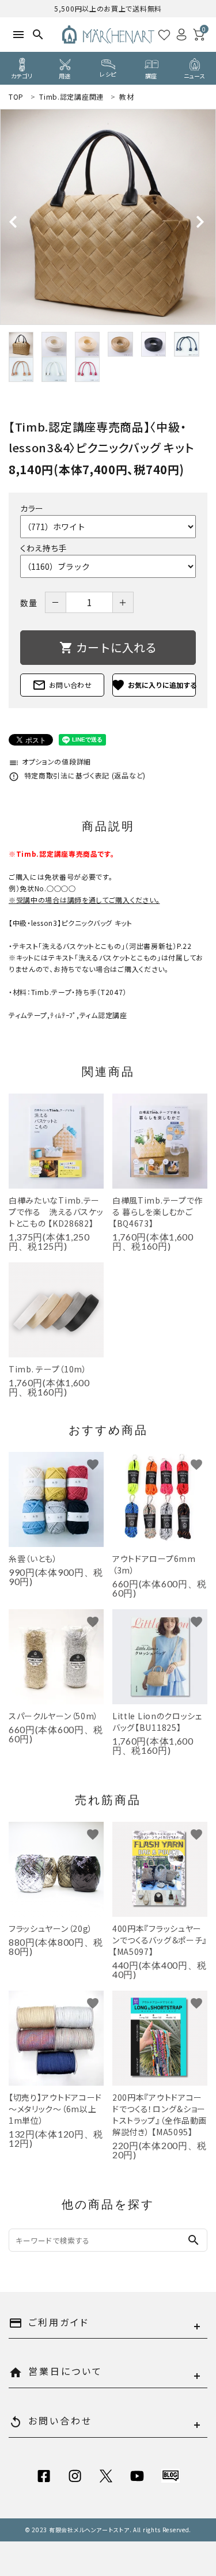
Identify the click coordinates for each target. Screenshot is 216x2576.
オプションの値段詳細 (50, 761)
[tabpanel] (108, 217)
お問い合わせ (62, 685)
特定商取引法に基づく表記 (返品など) (77, 775)
